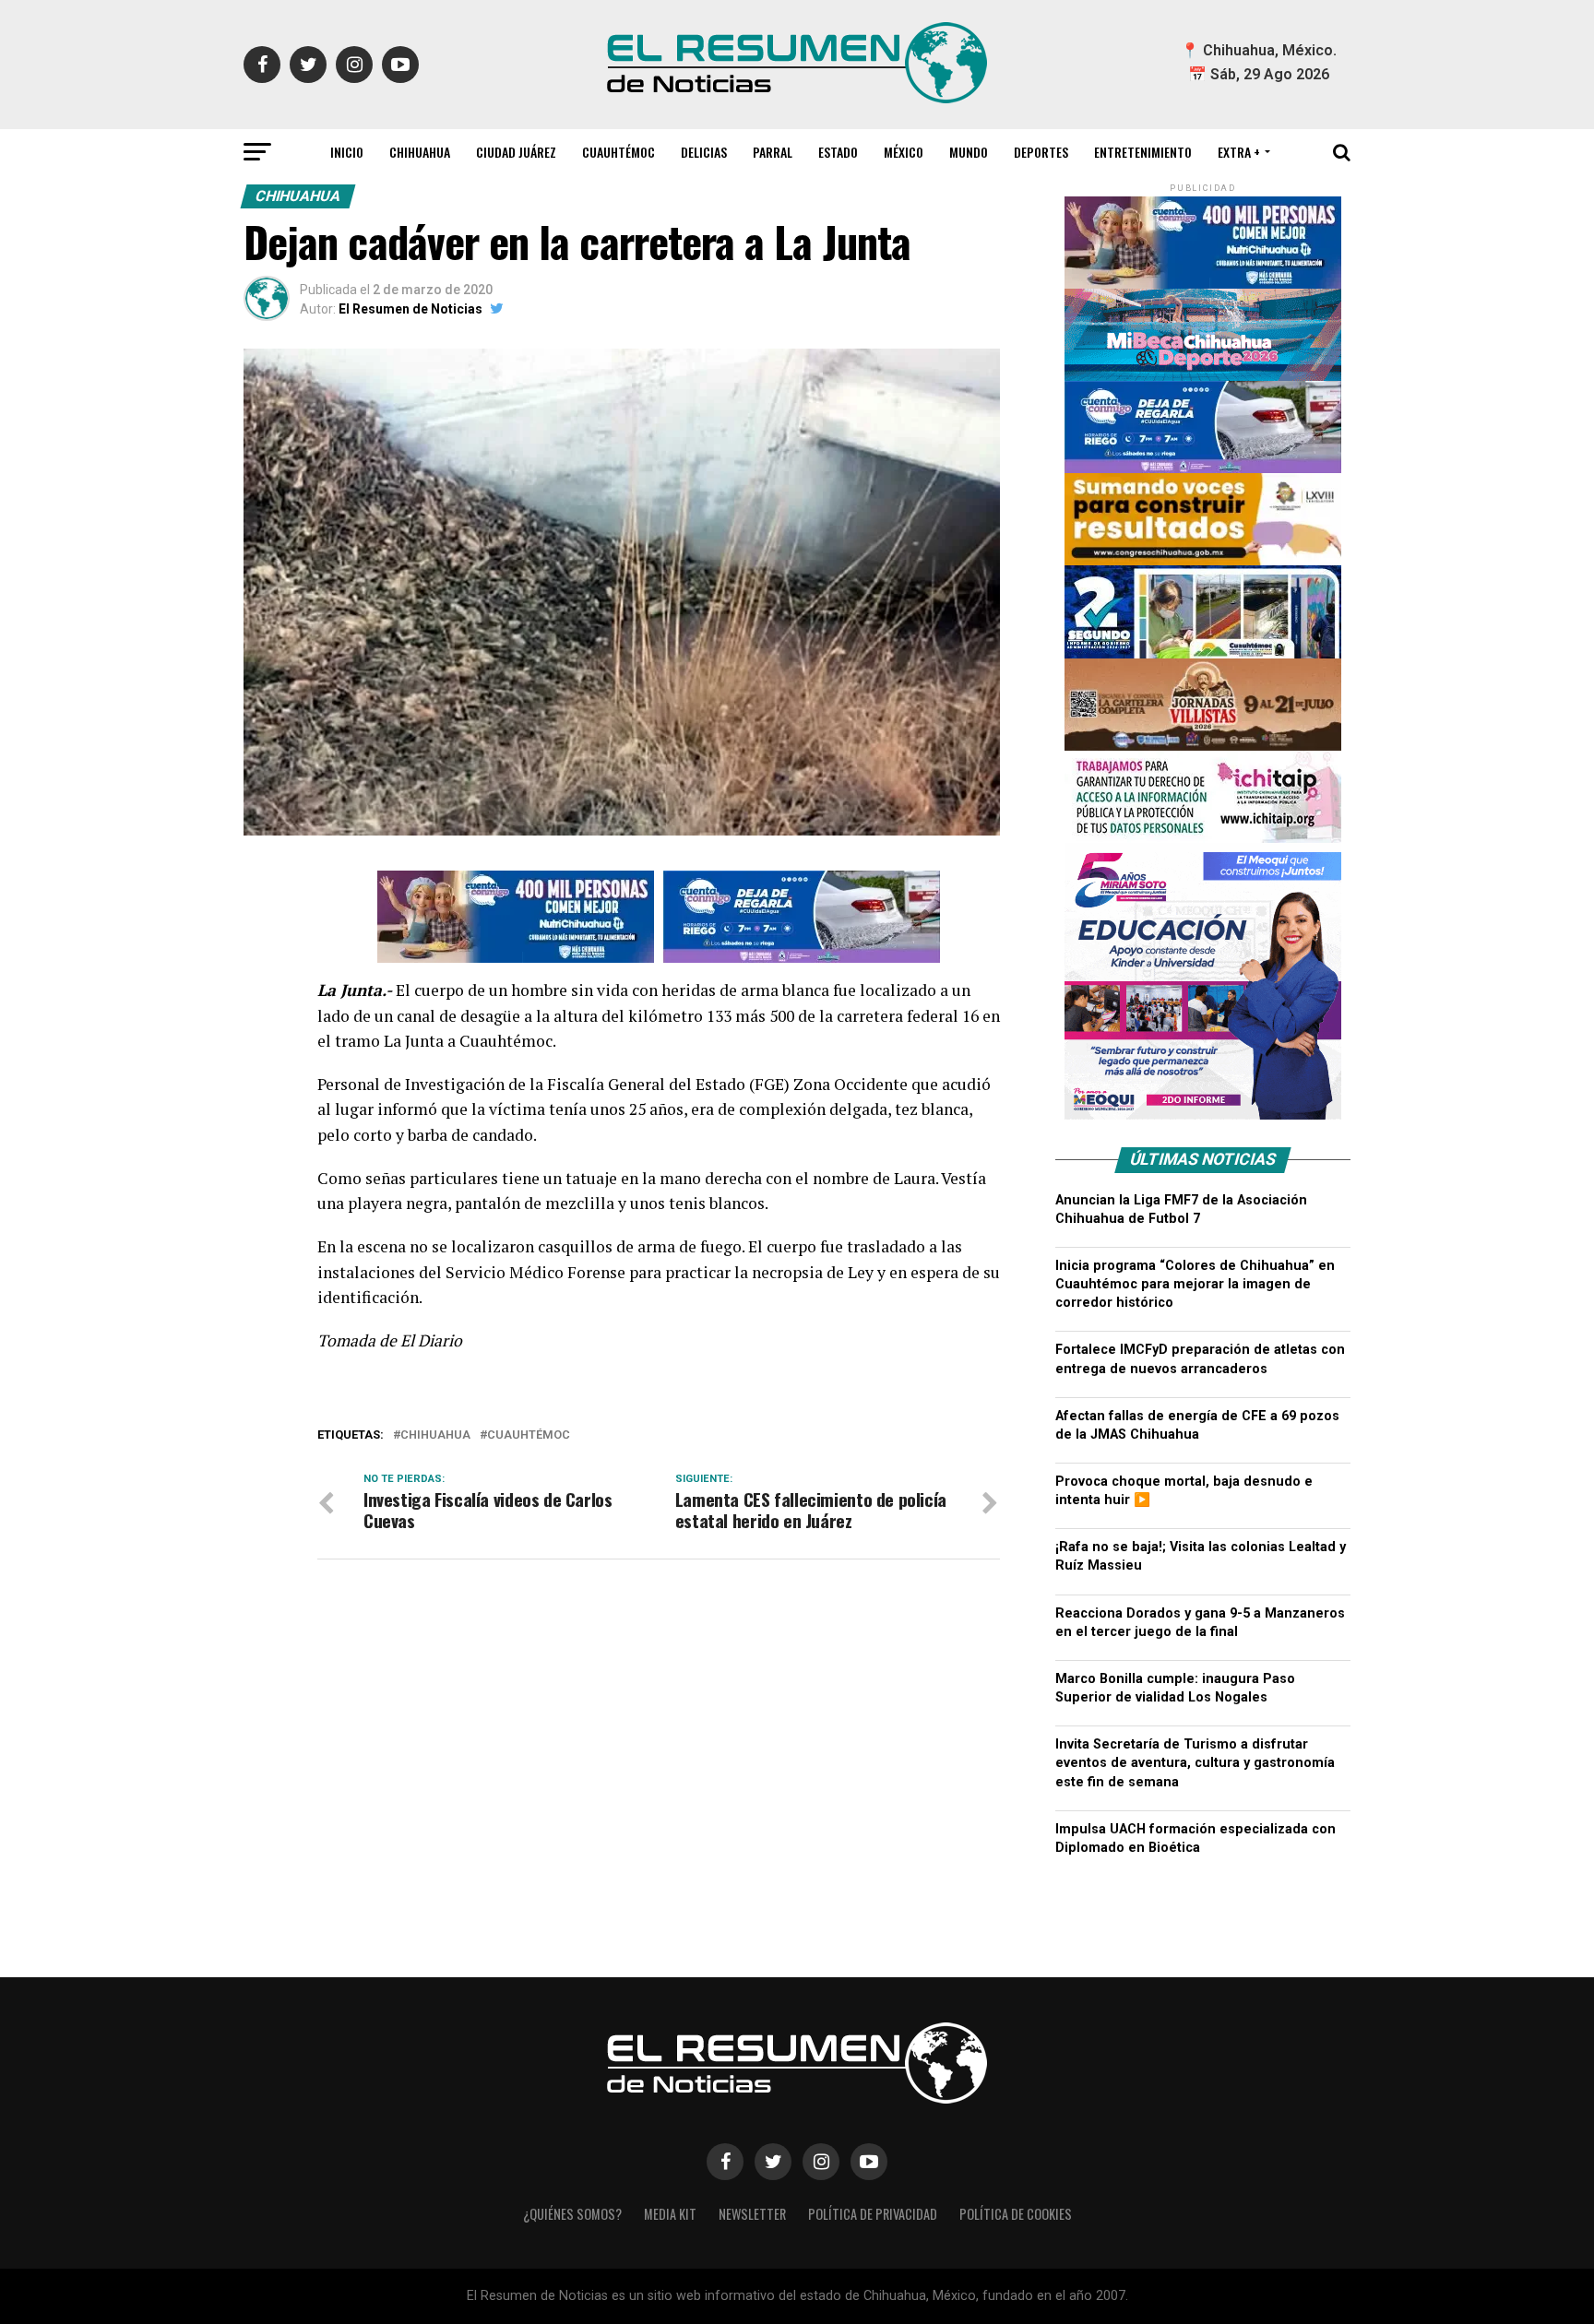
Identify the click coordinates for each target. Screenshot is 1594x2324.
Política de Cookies (1016, 2214)
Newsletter (752, 2214)
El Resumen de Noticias (410, 309)
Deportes (1041, 152)
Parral (773, 152)
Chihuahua (420, 152)
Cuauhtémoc (619, 152)
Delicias (704, 152)
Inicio (347, 152)
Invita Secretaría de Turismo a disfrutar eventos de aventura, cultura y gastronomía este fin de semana (1195, 1763)
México (904, 152)
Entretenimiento (1143, 152)
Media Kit (670, 2214)
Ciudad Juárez (516, 152)
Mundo (969, 152)
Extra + (1239, 152)
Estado (838, 152)
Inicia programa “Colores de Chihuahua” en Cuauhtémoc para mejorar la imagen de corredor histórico (1195, 1284)
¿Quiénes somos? (572, 2214)
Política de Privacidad (873, 2214)
